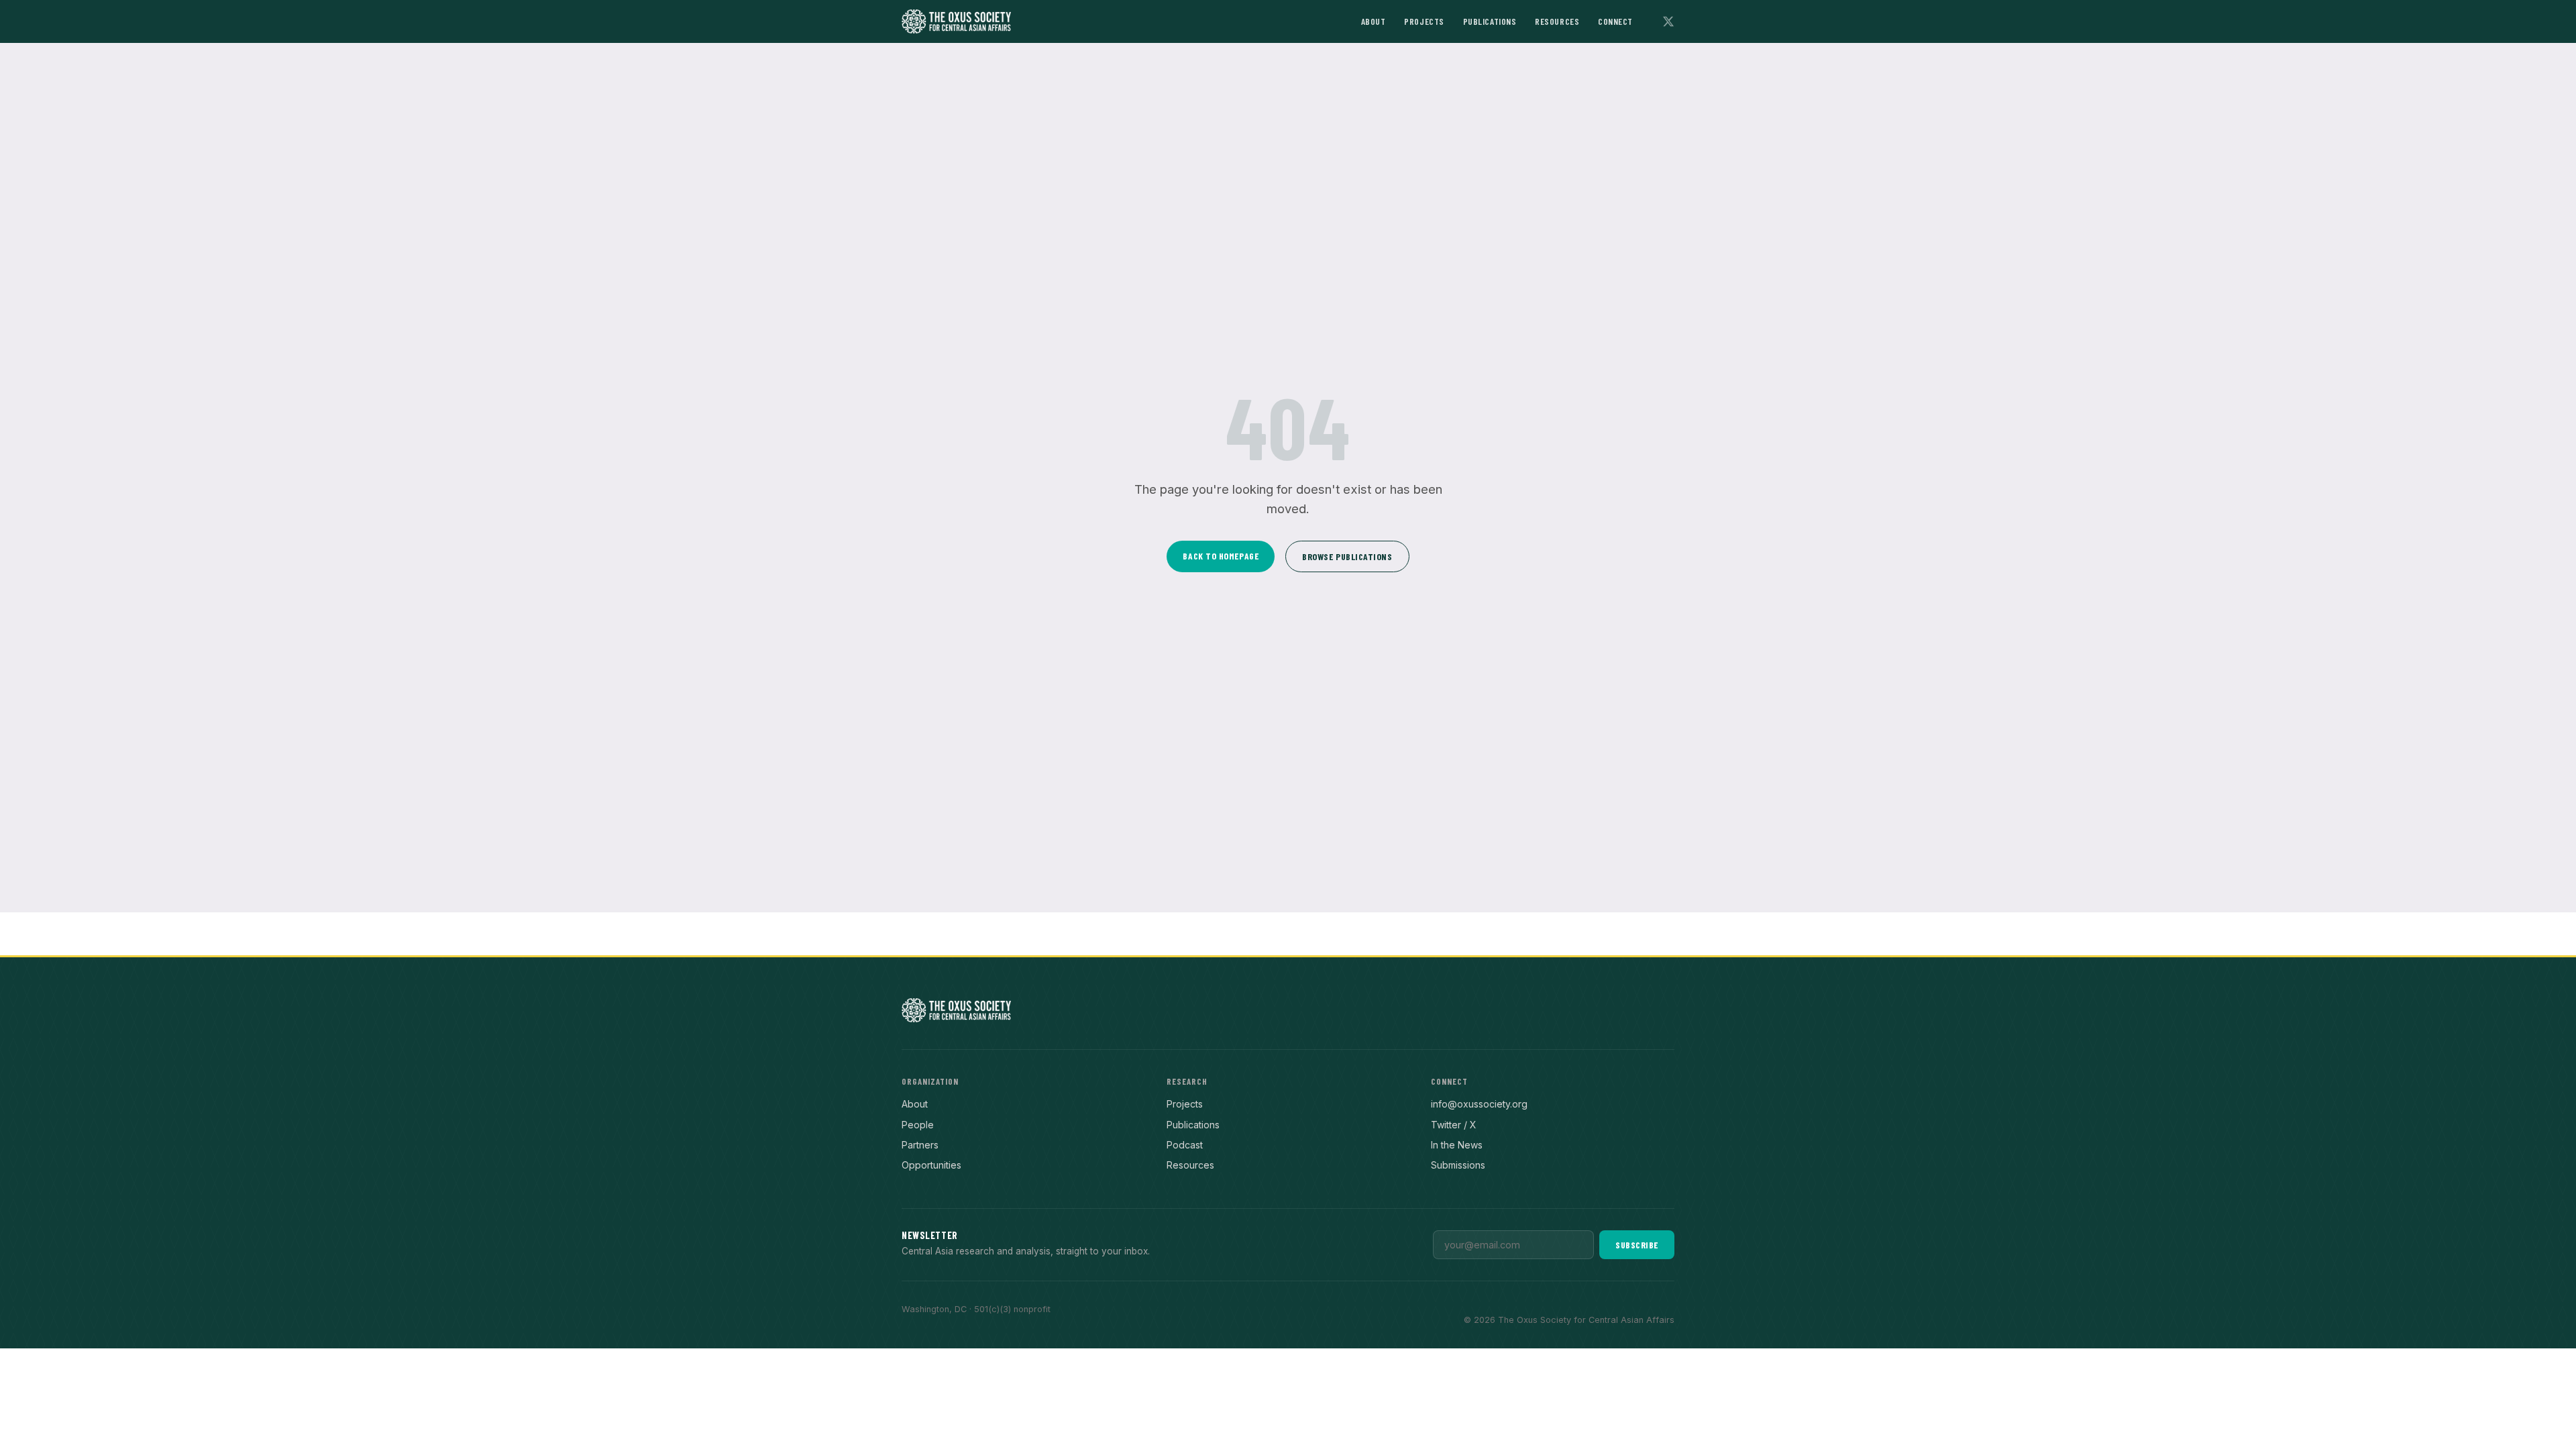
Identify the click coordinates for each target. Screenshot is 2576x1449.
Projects (1424, 21)
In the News (1457, 1145)
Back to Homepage (1221, 556)
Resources (1557, 21)
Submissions (1458, 1165)
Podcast (1185, 1145)
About (1374, 21)
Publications (1490, 21)
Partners (920, 1145)
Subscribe (1637, 1245)
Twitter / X (1454, 1125)
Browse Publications (1347, 556)
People (918, 1125)
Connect (1615, 21)
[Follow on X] (1668, 21)
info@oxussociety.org (1479, 1104)
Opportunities (931, 1165)
